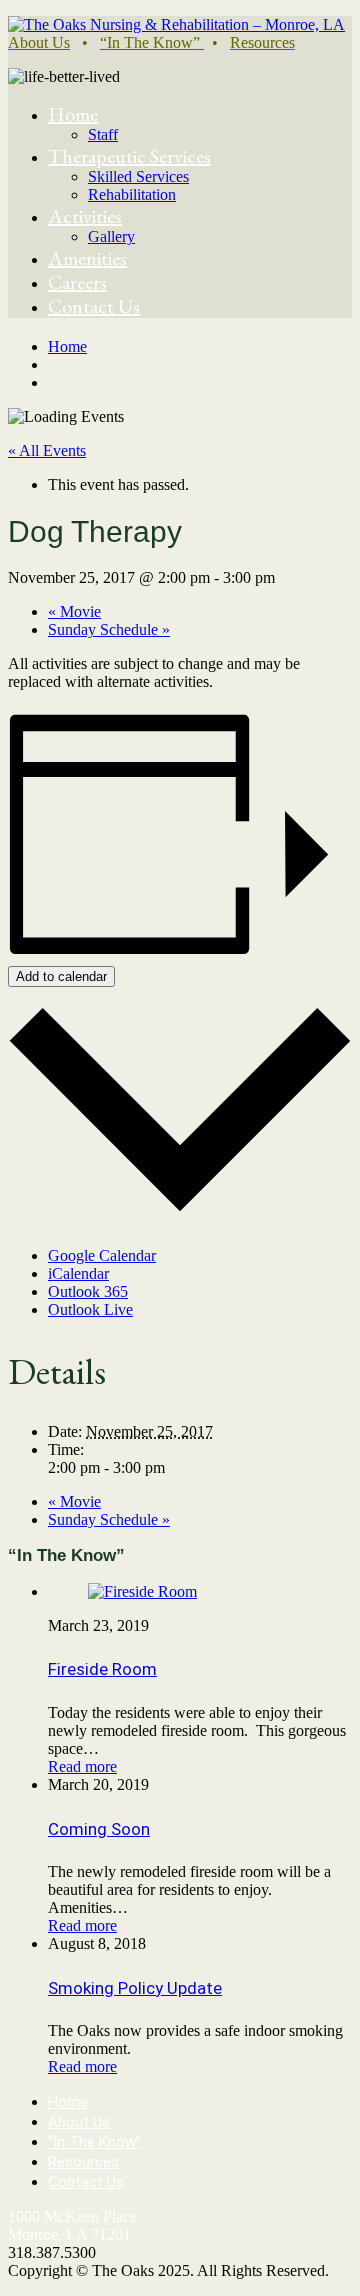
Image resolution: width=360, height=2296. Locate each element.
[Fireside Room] (142, 1591)
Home (73, 114)
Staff (103, 134)
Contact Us (94, 306)
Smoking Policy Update (135, 1988)
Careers (77, 282)
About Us (39, 42)
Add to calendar (61, 976)
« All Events (47, 450)
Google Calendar (102, 1255)
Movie (74, 611)
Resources (262, 42)
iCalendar (78, 1273)
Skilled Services (138, 176)
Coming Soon (99, 1829)
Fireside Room (102, 1669)
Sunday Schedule (109, 629)
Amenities (87, 258)
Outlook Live (90, 1309)
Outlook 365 (88, 1291)
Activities (85, 216)
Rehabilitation (132, 194)
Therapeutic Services (129, 156)
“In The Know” (152, 42)
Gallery (111, 236)
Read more (82, 1766)
